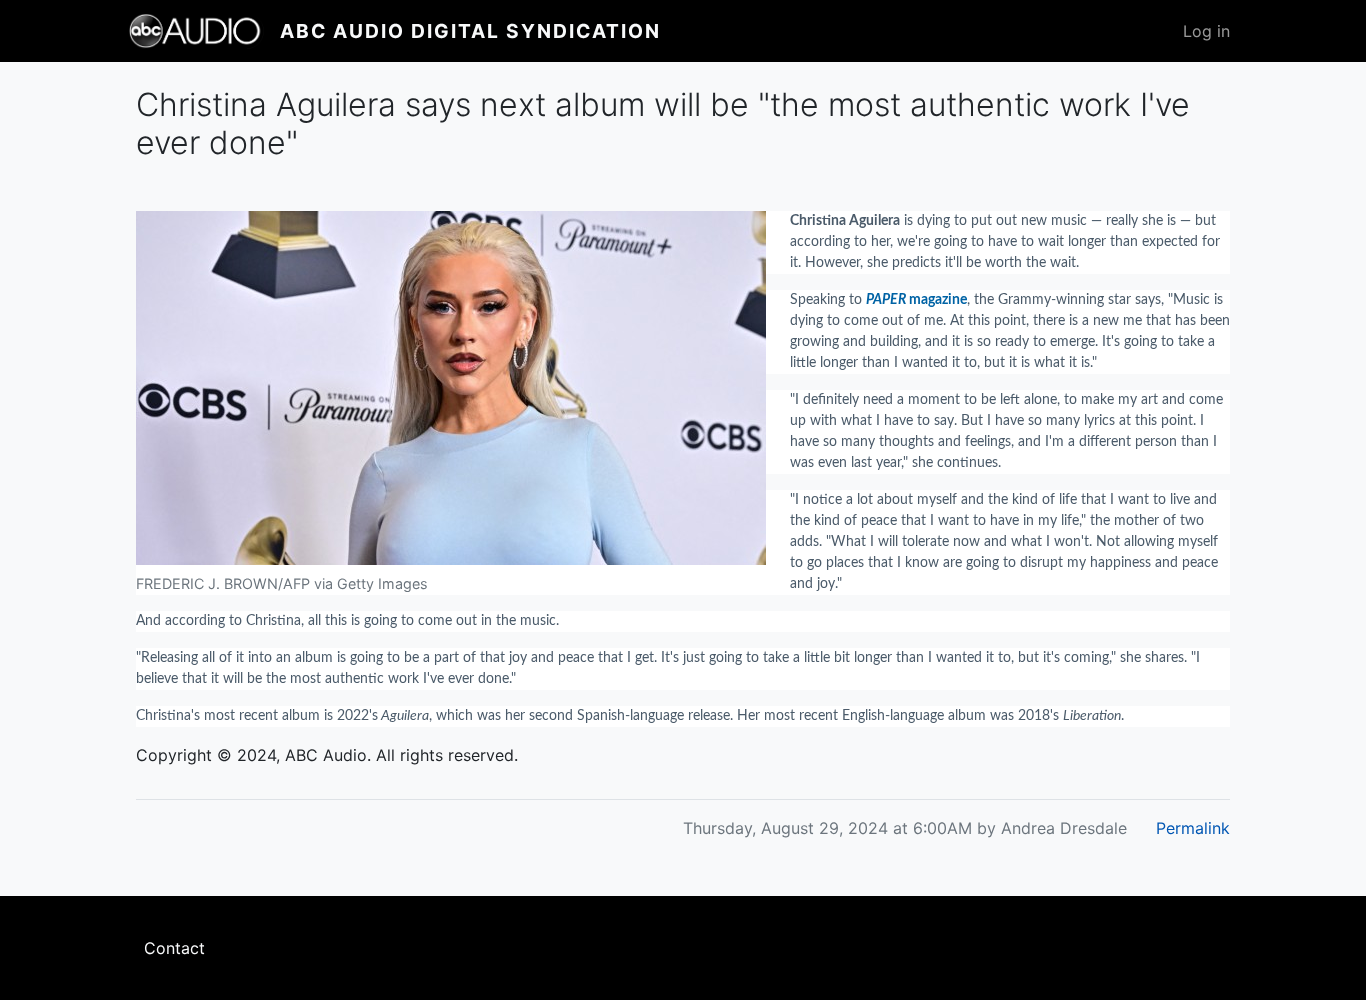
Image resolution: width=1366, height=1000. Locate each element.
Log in (1206, 31)
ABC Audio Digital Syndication (470, 31)
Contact (174, 948)
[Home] (204, 31)
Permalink (1193, 828)
